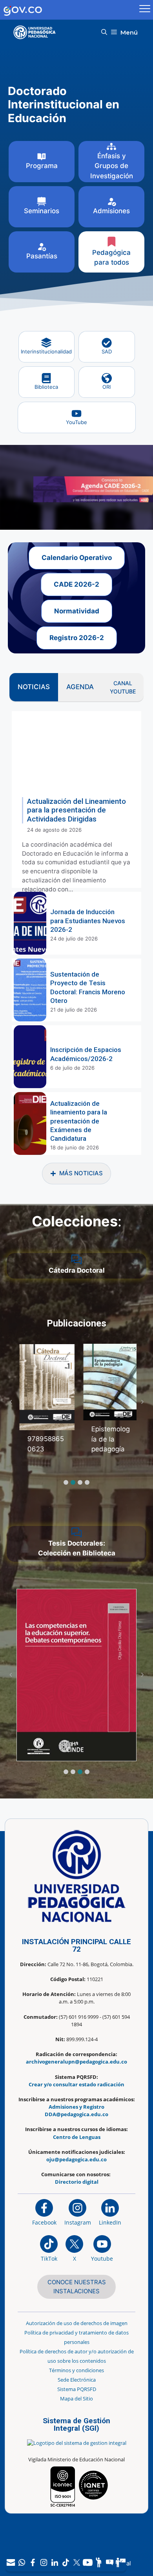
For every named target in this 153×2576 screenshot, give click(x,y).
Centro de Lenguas (77, 2137)
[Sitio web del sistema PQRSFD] (110, 2562)
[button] (104, 32)
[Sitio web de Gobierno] (68, 10)
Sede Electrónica (77, 2380)
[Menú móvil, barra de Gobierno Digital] (145, 10)
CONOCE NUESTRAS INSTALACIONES (77, 2287)
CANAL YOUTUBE (123, 687)
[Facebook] (33, 2562)
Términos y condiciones (76, 2370)
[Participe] (99, 2562)
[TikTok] (66, 2562)
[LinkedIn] (55, 2562)
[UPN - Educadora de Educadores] (37, 32)
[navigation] (66, 2562)
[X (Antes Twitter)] (77, 2562)
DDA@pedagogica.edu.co (76, 2114)
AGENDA (80, 687)
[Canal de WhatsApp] (22, 2562)
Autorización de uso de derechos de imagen (77, 2323)
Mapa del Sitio (76, 2399)
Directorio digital (77, 2182)
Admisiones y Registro (76, 2107)
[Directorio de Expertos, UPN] (121, 2562)
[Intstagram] (44, 2562)
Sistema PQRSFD (77, 2389)
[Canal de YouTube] (88, 2562)
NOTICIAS (34, 687)
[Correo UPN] (11, 2562)
